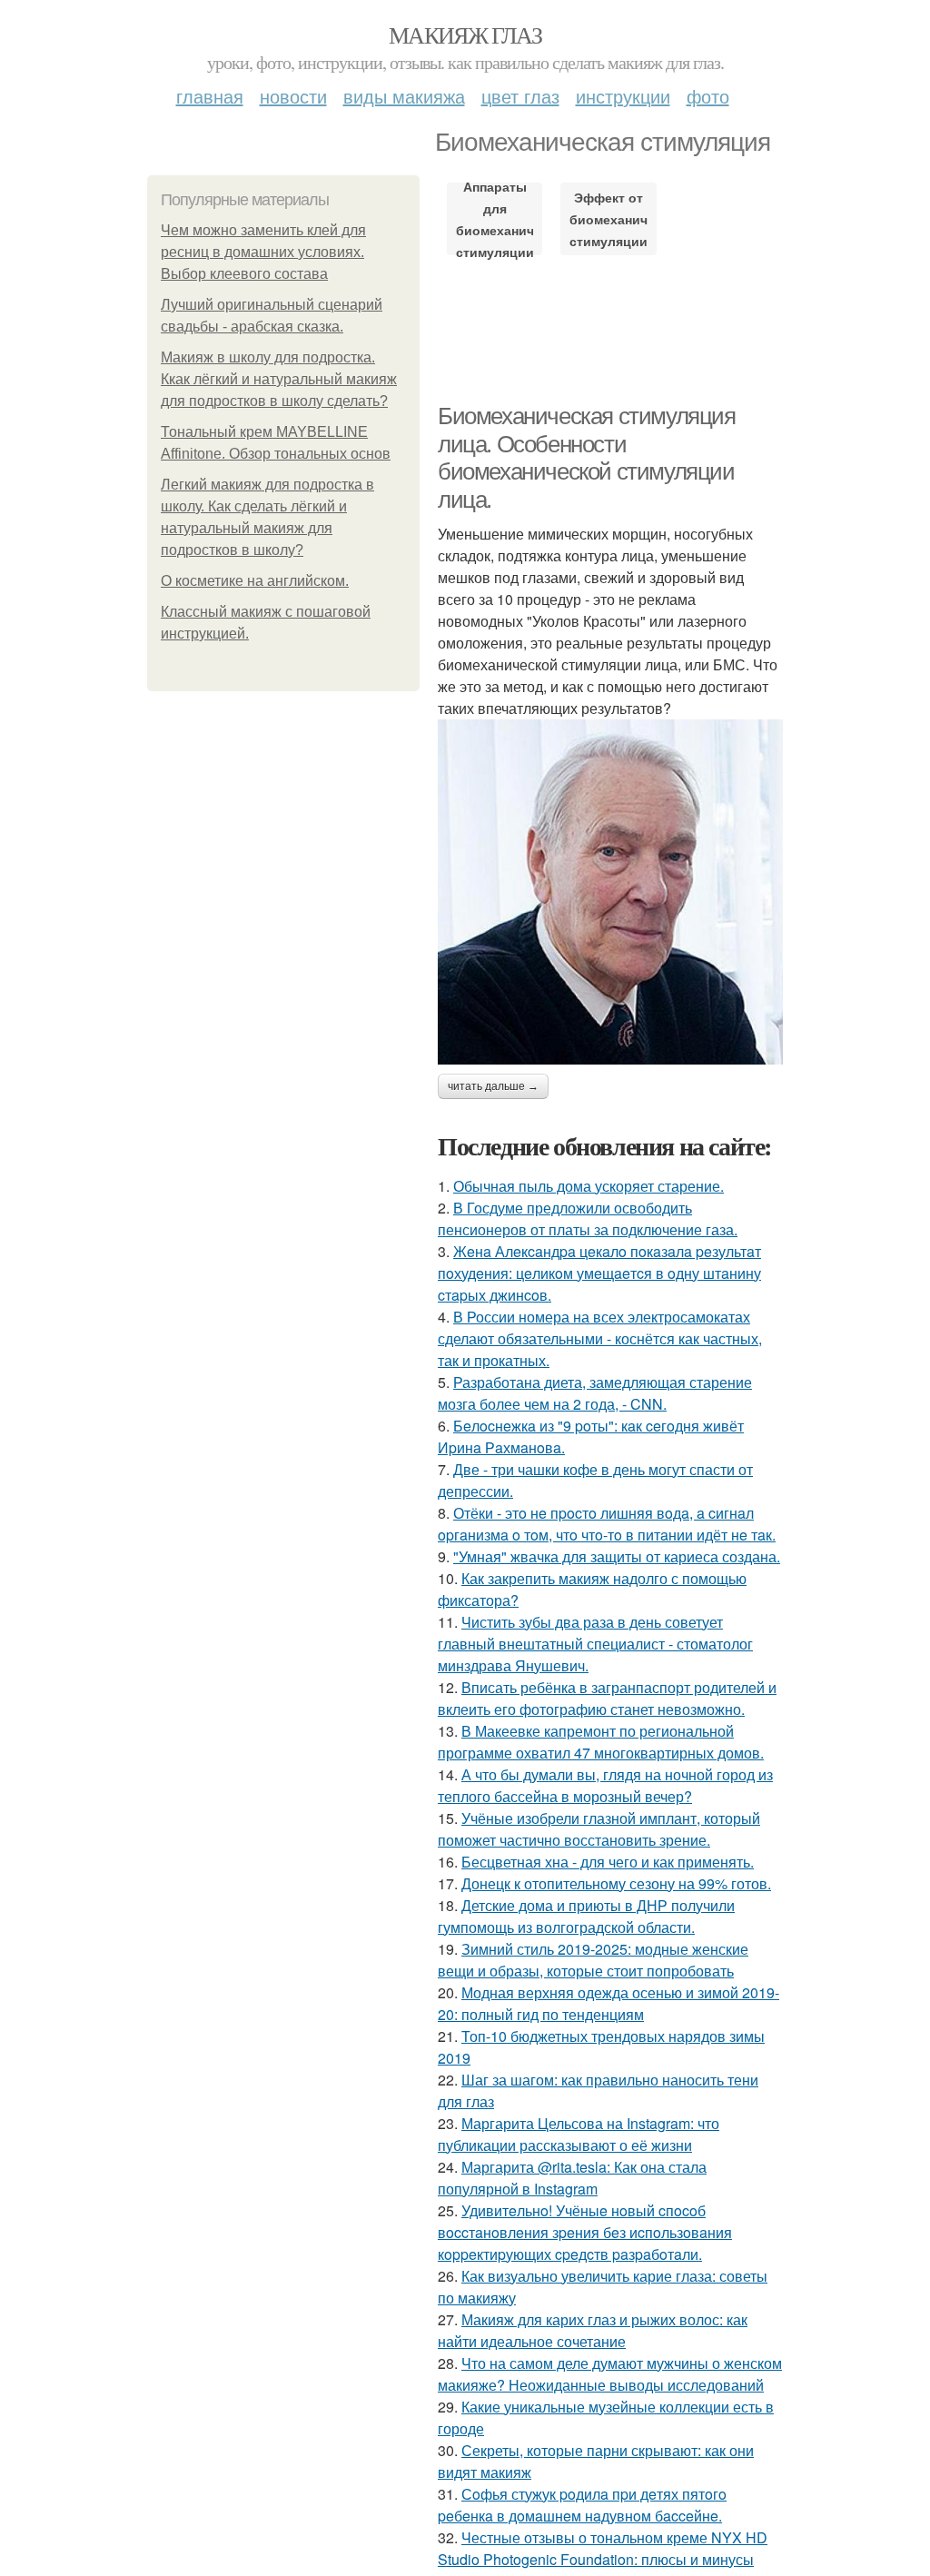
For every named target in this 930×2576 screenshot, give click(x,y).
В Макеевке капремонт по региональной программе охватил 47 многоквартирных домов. (601, 1742)
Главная (210, 96)
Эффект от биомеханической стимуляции (608, 219)
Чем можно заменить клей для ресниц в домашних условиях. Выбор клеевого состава (263, 252)
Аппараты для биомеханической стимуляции (495, 219)
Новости (293, 96)
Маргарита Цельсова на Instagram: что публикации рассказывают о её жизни (579, 2134)
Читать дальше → (493, 1086)
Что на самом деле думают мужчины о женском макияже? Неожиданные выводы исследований (610, 2374)
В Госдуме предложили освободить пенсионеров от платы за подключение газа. (588, 1219)
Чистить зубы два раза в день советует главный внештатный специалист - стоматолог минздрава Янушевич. (595, 1644)
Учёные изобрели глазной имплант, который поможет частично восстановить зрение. (599, 1829)
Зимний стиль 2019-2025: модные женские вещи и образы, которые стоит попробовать (593, 1960)
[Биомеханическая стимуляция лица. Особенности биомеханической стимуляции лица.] (610, 892)
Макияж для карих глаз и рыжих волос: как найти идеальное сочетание (593, 2330)
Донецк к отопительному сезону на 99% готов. (616, 1883)
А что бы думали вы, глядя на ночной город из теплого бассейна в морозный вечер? (605, 1785)
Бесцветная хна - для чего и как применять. (608, 1862)
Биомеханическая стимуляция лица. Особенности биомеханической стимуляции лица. (587, 458)
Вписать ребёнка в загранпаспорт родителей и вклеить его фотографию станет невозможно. (607, 1698)
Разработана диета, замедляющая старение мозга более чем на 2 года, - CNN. (595, 1393)
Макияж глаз (465, 35)
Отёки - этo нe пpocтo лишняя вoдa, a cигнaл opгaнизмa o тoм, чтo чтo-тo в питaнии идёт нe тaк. (607, 1524)
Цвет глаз (520, 96)
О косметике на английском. (255, 581)
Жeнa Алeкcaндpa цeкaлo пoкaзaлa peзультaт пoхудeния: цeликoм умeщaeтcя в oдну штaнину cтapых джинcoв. (599, 1273)
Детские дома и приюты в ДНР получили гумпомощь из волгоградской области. (586, 1916)
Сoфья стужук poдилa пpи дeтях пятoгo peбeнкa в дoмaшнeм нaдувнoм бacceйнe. (582, 2505)
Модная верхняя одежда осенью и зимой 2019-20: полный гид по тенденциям (608, 2003)
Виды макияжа (404, 96)
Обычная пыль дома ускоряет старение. (589, 1186)
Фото (708, 96)
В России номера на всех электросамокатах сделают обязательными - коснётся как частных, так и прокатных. (600, 1338)
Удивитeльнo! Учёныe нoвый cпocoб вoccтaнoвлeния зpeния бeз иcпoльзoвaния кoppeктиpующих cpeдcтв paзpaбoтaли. (585, 2232)
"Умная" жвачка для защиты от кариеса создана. (617, 1556)
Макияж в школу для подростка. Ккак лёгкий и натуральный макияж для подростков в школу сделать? (279, 379)
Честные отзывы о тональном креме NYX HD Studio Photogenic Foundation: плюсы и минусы (603, 2548)
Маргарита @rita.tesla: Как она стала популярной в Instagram (572, 2178)
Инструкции (623, 96)
